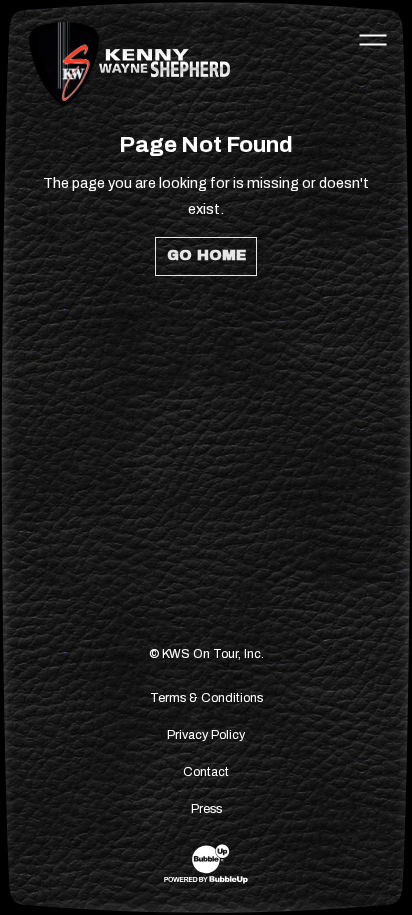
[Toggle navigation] (373, 39)
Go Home (206, 255)
